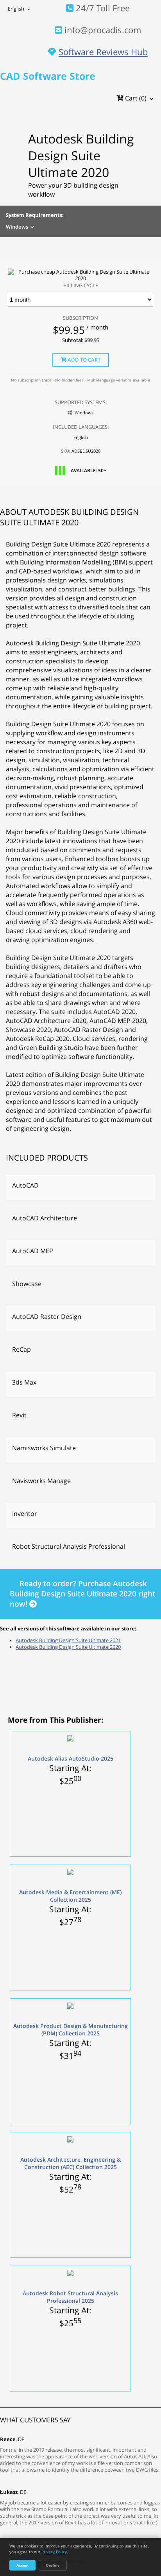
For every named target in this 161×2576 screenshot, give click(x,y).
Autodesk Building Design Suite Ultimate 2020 (68, 1647)
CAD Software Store (48, 76)
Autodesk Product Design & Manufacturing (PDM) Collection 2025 (71, 2030)
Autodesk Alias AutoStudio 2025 (71, 1758)
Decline (53, 2565)
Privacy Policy (54, 2552)
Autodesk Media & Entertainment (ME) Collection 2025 (70, 1896)
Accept (22, 2565)
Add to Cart (83, 360)
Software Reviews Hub (103, 52)
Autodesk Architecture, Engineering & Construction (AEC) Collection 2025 (71, 2163)
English (16, 9)
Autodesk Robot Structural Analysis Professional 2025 (70, 2297)
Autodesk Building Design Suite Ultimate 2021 (68, 1640)
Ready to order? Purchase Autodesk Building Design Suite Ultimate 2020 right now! (82, 1594)
